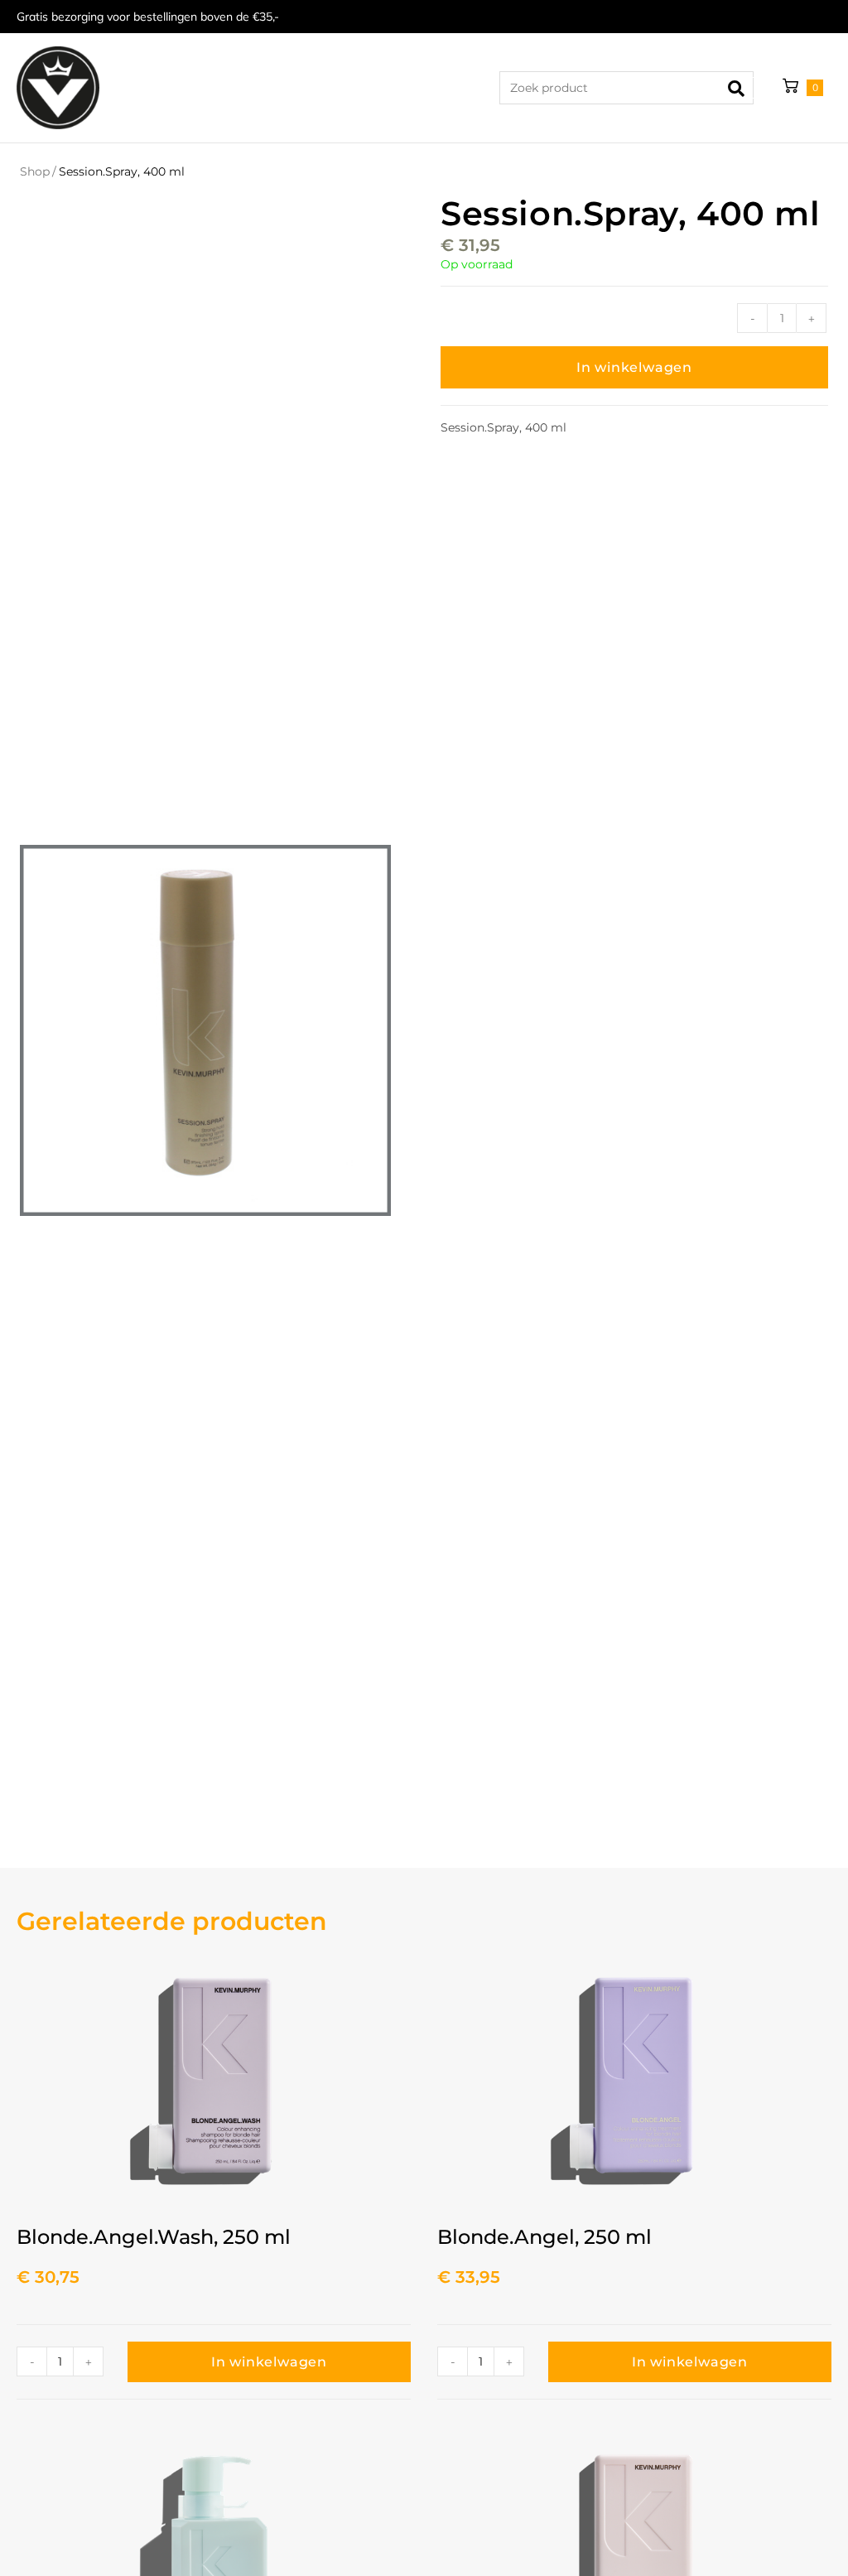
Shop (35, 171)
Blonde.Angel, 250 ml (544, 2237)
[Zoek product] (626, 88)
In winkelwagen (634, 367)
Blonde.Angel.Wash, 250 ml (154, 2237)
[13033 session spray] (205, 1030)
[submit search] (742, 88)
